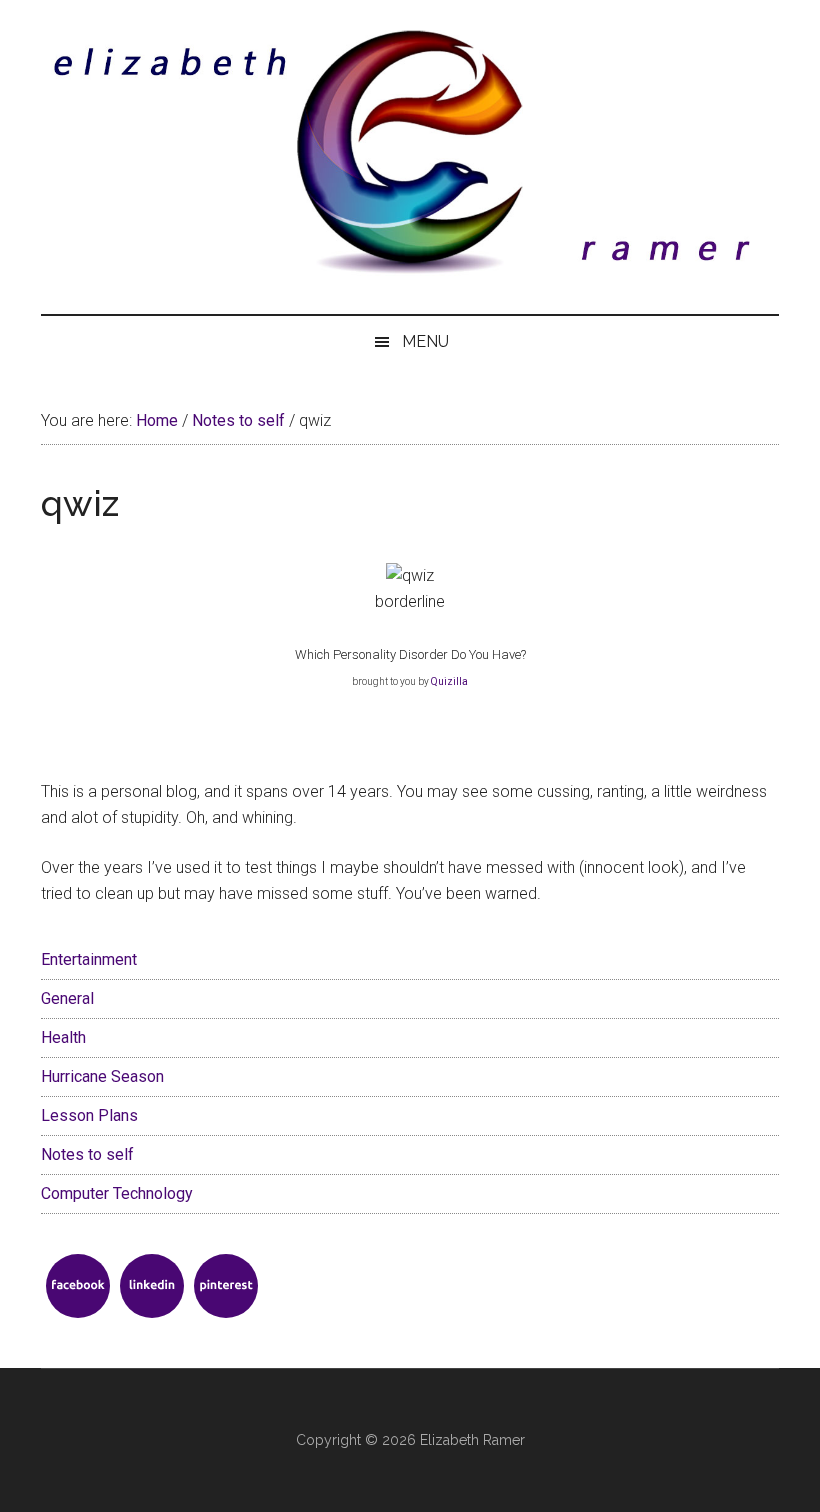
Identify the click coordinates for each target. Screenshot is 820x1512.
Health (63, 1037)
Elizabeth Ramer (472, 1440)
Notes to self (87, 1154)
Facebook (78, 1286)
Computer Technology (117, 1193)
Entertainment (89, 959)
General (67, 998)
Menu (425, 341)
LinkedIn (152, 1286)
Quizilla (449, 681)
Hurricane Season (102, 1076)
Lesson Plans (89, 1115)
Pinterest (226, 1286)
